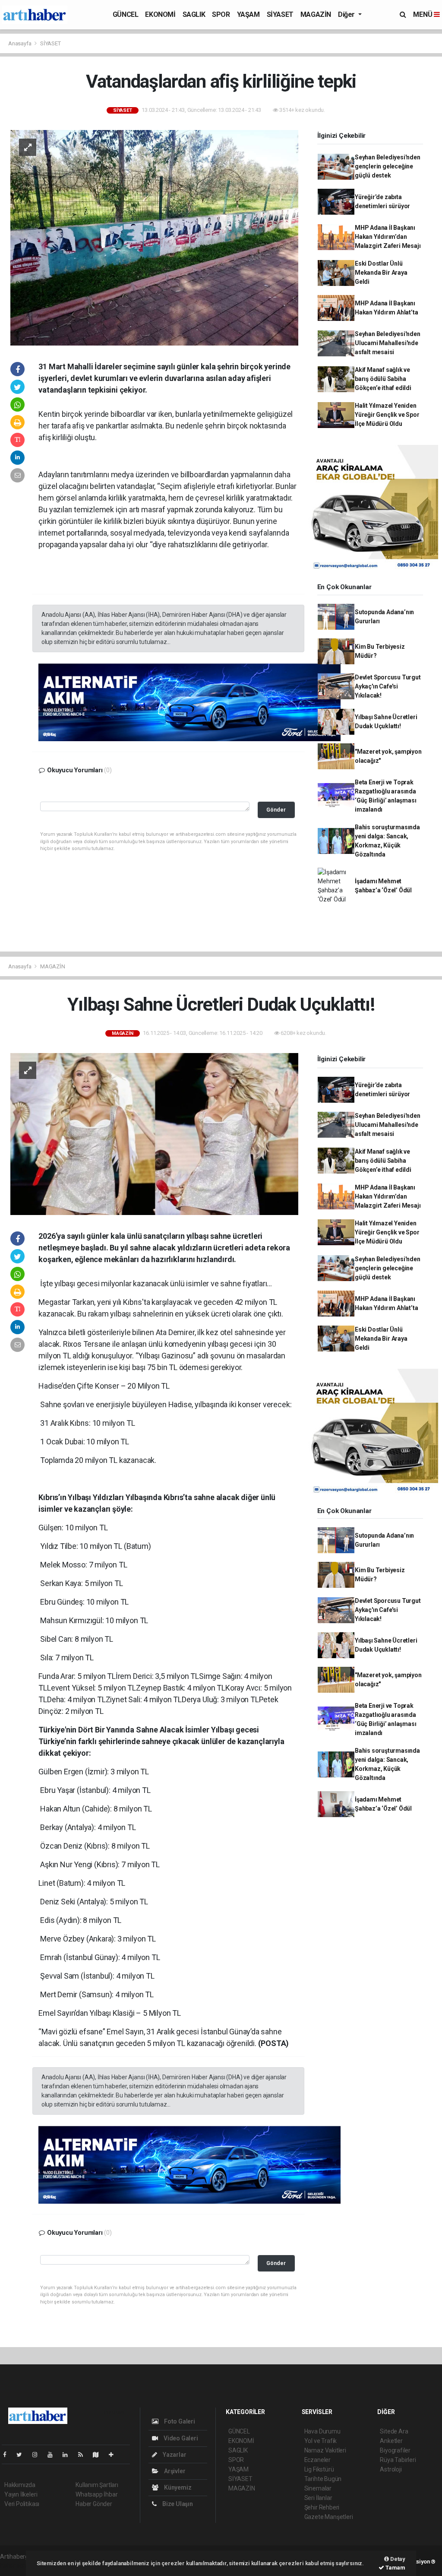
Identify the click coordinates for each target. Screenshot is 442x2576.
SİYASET (280, 14)
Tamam (395, 2568)
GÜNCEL (126, 14)
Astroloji (391, 2469)
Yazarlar (174, 2455)
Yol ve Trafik (321, 2441)
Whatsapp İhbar (96, 2494)
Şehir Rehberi (322, 2507)
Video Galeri (180, 2438)
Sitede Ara (394, 2431)
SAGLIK (194, 14)
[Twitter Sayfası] (23, 2455)
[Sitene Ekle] (115, 2455)
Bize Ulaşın (177, 2504)
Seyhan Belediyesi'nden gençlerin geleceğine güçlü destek (388, 166)
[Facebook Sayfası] (8, 2455)
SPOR (221, 14)
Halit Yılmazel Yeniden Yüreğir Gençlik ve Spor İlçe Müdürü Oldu (387, 415)
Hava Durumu (322, 2431)
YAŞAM (248, 14)
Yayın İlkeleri (21, 2494)
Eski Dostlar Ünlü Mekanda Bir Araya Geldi (381, 273)
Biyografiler (395, 2450)
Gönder (276, 810)
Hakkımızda (20, 2485)
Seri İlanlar (318, 2498)
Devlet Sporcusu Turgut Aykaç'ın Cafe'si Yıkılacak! (388, 686)
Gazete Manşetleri (329, 2517)
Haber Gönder (94, 2504)
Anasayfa (20, 43)
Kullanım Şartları (97, 2485)
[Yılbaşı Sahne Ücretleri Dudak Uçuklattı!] (154, 1133)
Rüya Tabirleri (398, 2460)
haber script (16, 2566)
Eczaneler (317, 2460)
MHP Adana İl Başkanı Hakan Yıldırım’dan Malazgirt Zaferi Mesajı (388, 237)
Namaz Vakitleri (325, 2450)
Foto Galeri (179, 2421)
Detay (397, 2559)
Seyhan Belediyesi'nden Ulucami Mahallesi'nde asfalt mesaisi (388, 343)
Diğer (347, 14)
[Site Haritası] (99, 2455)
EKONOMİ (160, 14)
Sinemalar (318, 2488)
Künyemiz (177, 2487)
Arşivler (174, 2471)
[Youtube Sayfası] (54, 2455)
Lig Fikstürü (319, 2469)
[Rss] (84, 2455)
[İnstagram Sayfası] (38, 2455)
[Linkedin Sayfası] (69, 2455)
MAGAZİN (316, 14)
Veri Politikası (22, 2504)
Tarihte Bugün (323, 2479)
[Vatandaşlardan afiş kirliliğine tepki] (154, 237)
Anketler (391, 2441)
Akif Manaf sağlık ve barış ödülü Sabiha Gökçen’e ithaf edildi (383, 379)
